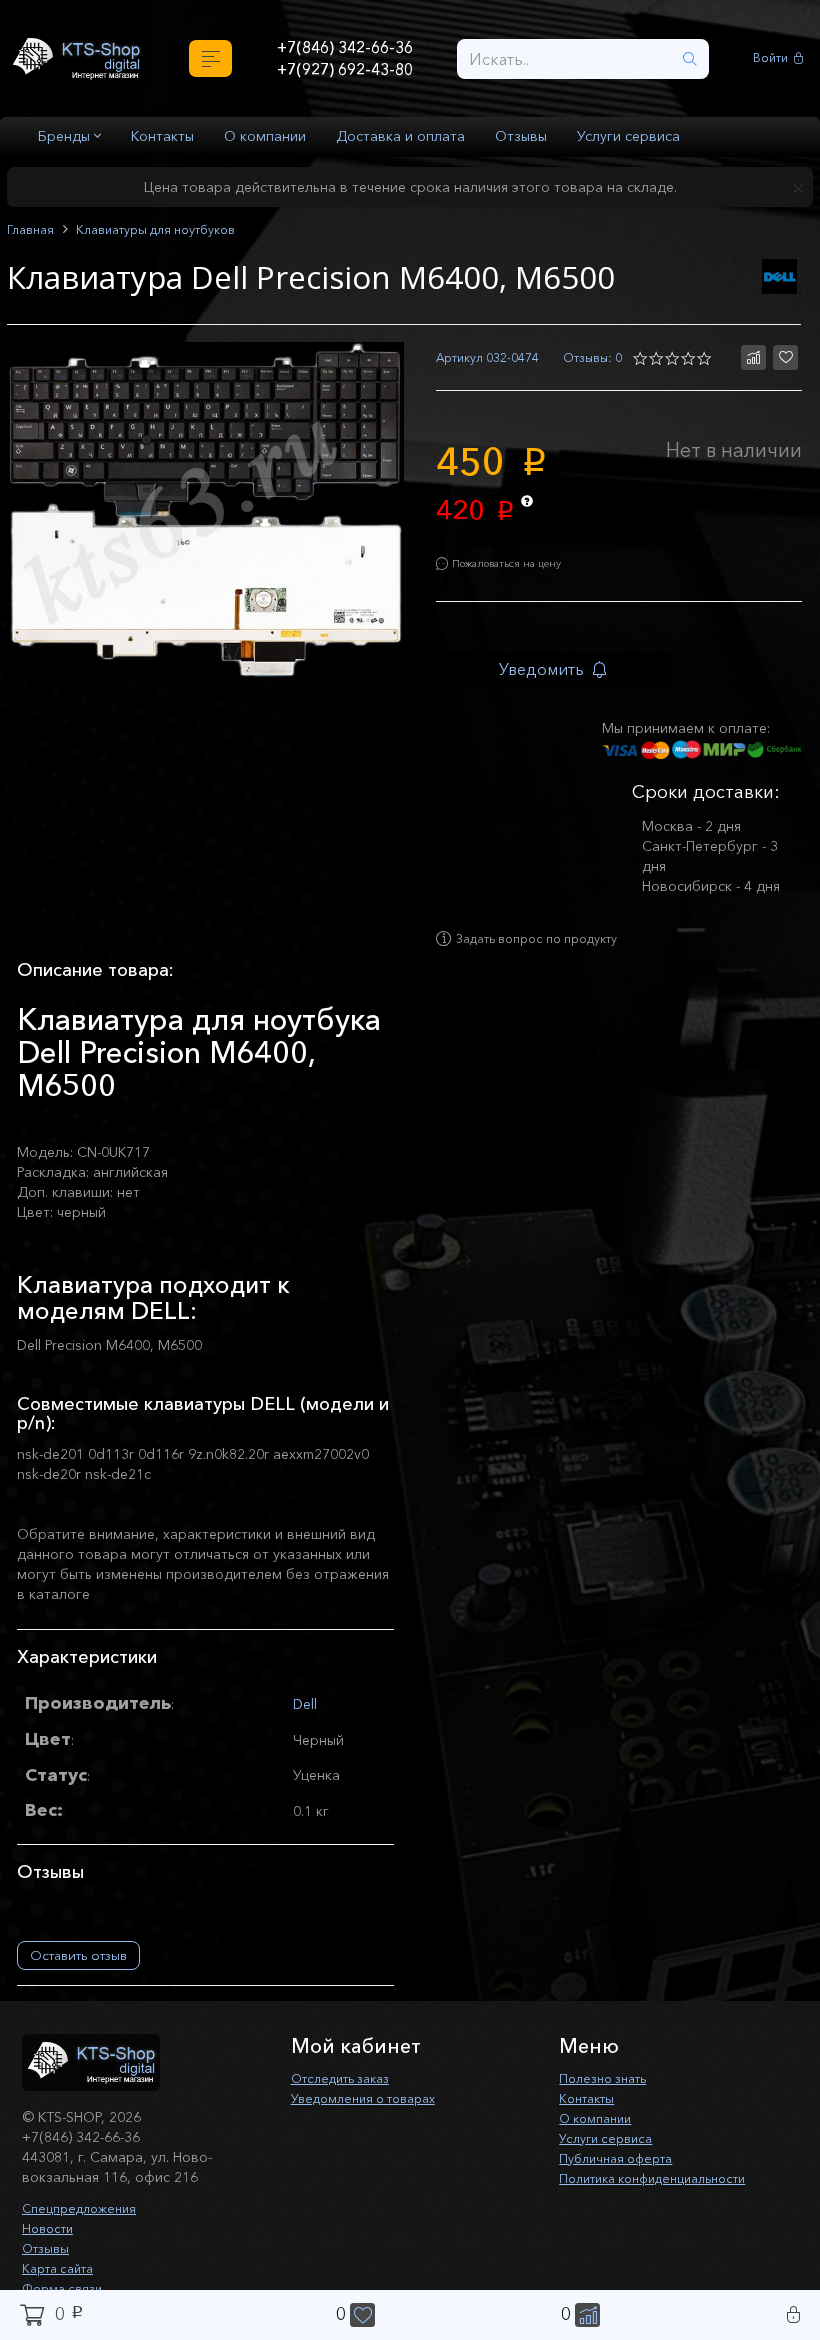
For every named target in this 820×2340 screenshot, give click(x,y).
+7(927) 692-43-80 (344, 71)
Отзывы (521, 136)
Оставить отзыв (78, 1974)
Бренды (66, 136)
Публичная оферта (622, 2177)
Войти (773, 58)
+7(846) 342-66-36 (344, 46)
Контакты (162, 136)
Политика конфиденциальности (666, 2197)
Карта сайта (63, 2287)
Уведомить (558, 680)
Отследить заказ (348, 2097)
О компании (265, 136)
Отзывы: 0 (588, 358)
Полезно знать (608, 2097)
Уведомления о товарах (373, 2117)
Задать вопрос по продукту (553, 958)
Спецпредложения (85, 2227)
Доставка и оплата (400, 136)
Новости (50, 2247)
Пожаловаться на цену (522, 570)
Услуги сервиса (628, 136)
